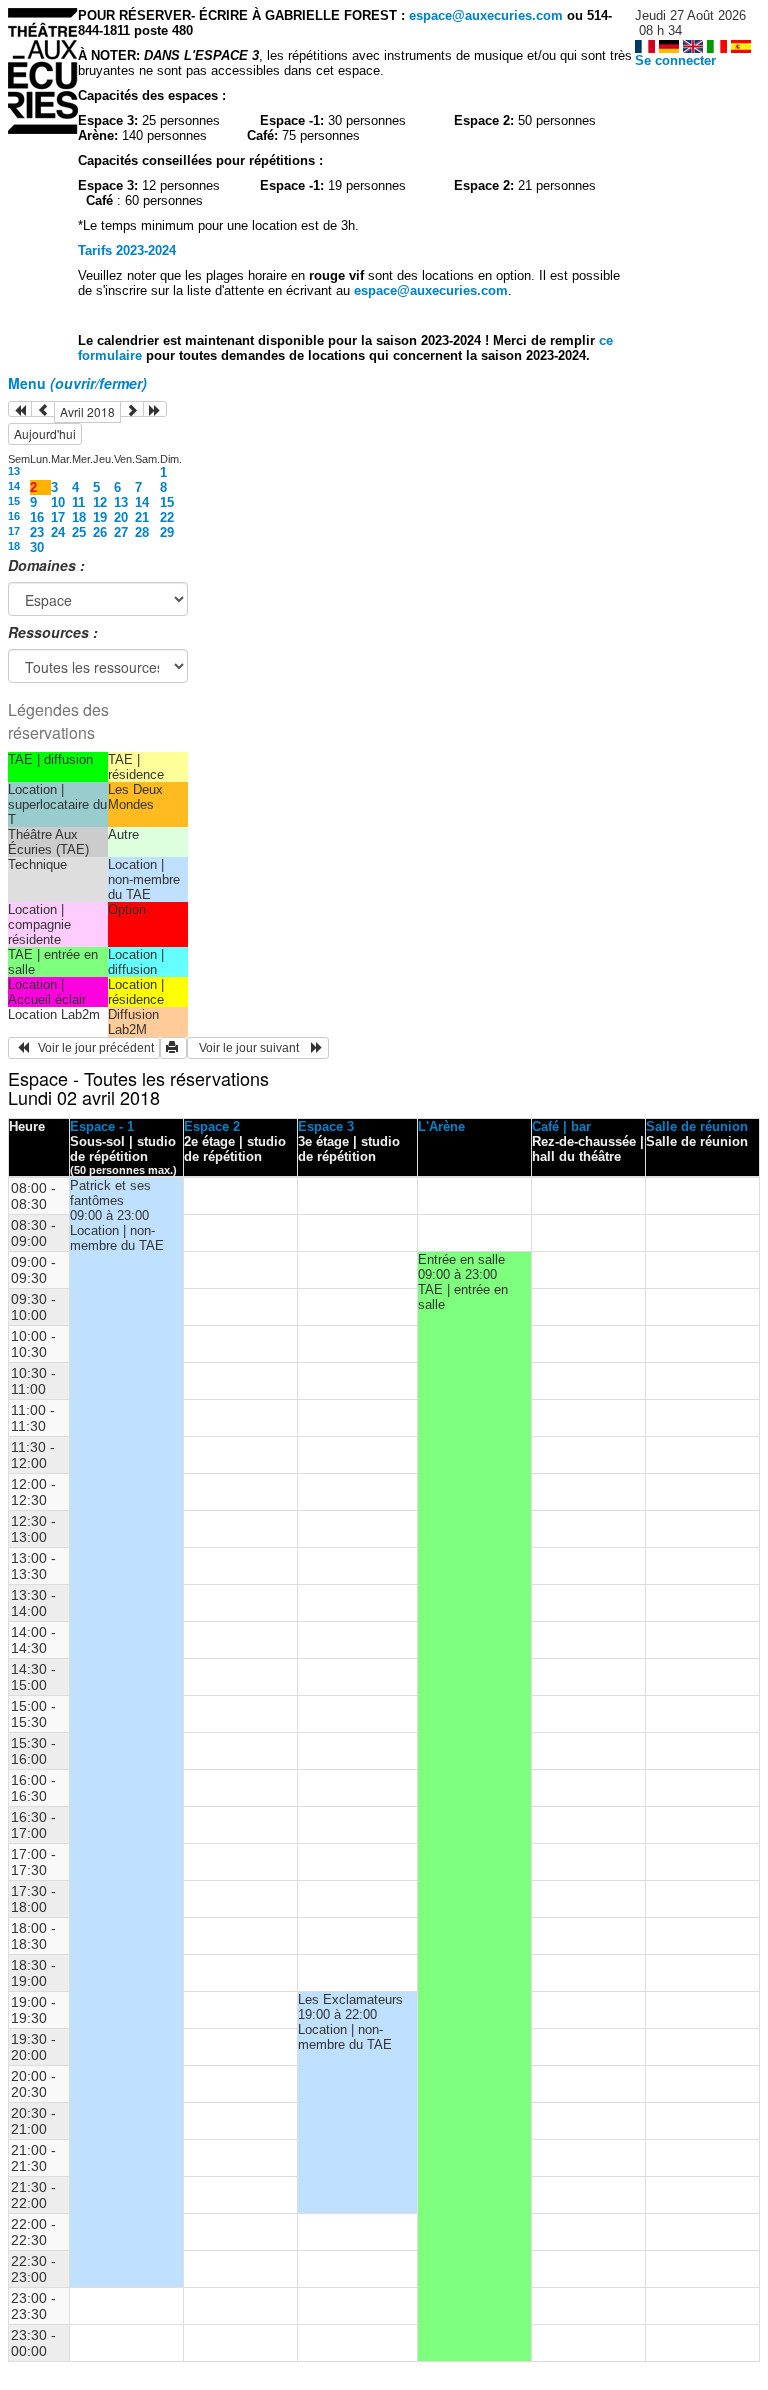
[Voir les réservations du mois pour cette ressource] (43, 409)
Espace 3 (326, 1126)
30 (37, 547)
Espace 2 (212, 1126)
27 (121, 532)
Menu (77, 383)
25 (79, 532)
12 (100, 502)
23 (37, 532)
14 (14, 486)
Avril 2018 (87, 411)
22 (167, 517)
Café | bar (561, 1126)
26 (100, 532)
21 (142, 517)
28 (142, 532)
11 (78, 502)
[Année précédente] (20, 409)
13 (14, 471)
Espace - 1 (102, 1126)
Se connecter (675, 60)
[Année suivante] (155, 409)
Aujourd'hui (45, 433)
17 (58, 517)
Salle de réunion (697, 1126)
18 (79, 517)
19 (100, 517)
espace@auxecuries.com (486, 15)
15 (14, 501)
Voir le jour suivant (252, 1048)
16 (14, 516)
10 (58, 502)
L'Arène (441, 1126)
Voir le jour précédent (91, 1048)
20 (121, 517)
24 (58, 532)
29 (167, 532)
